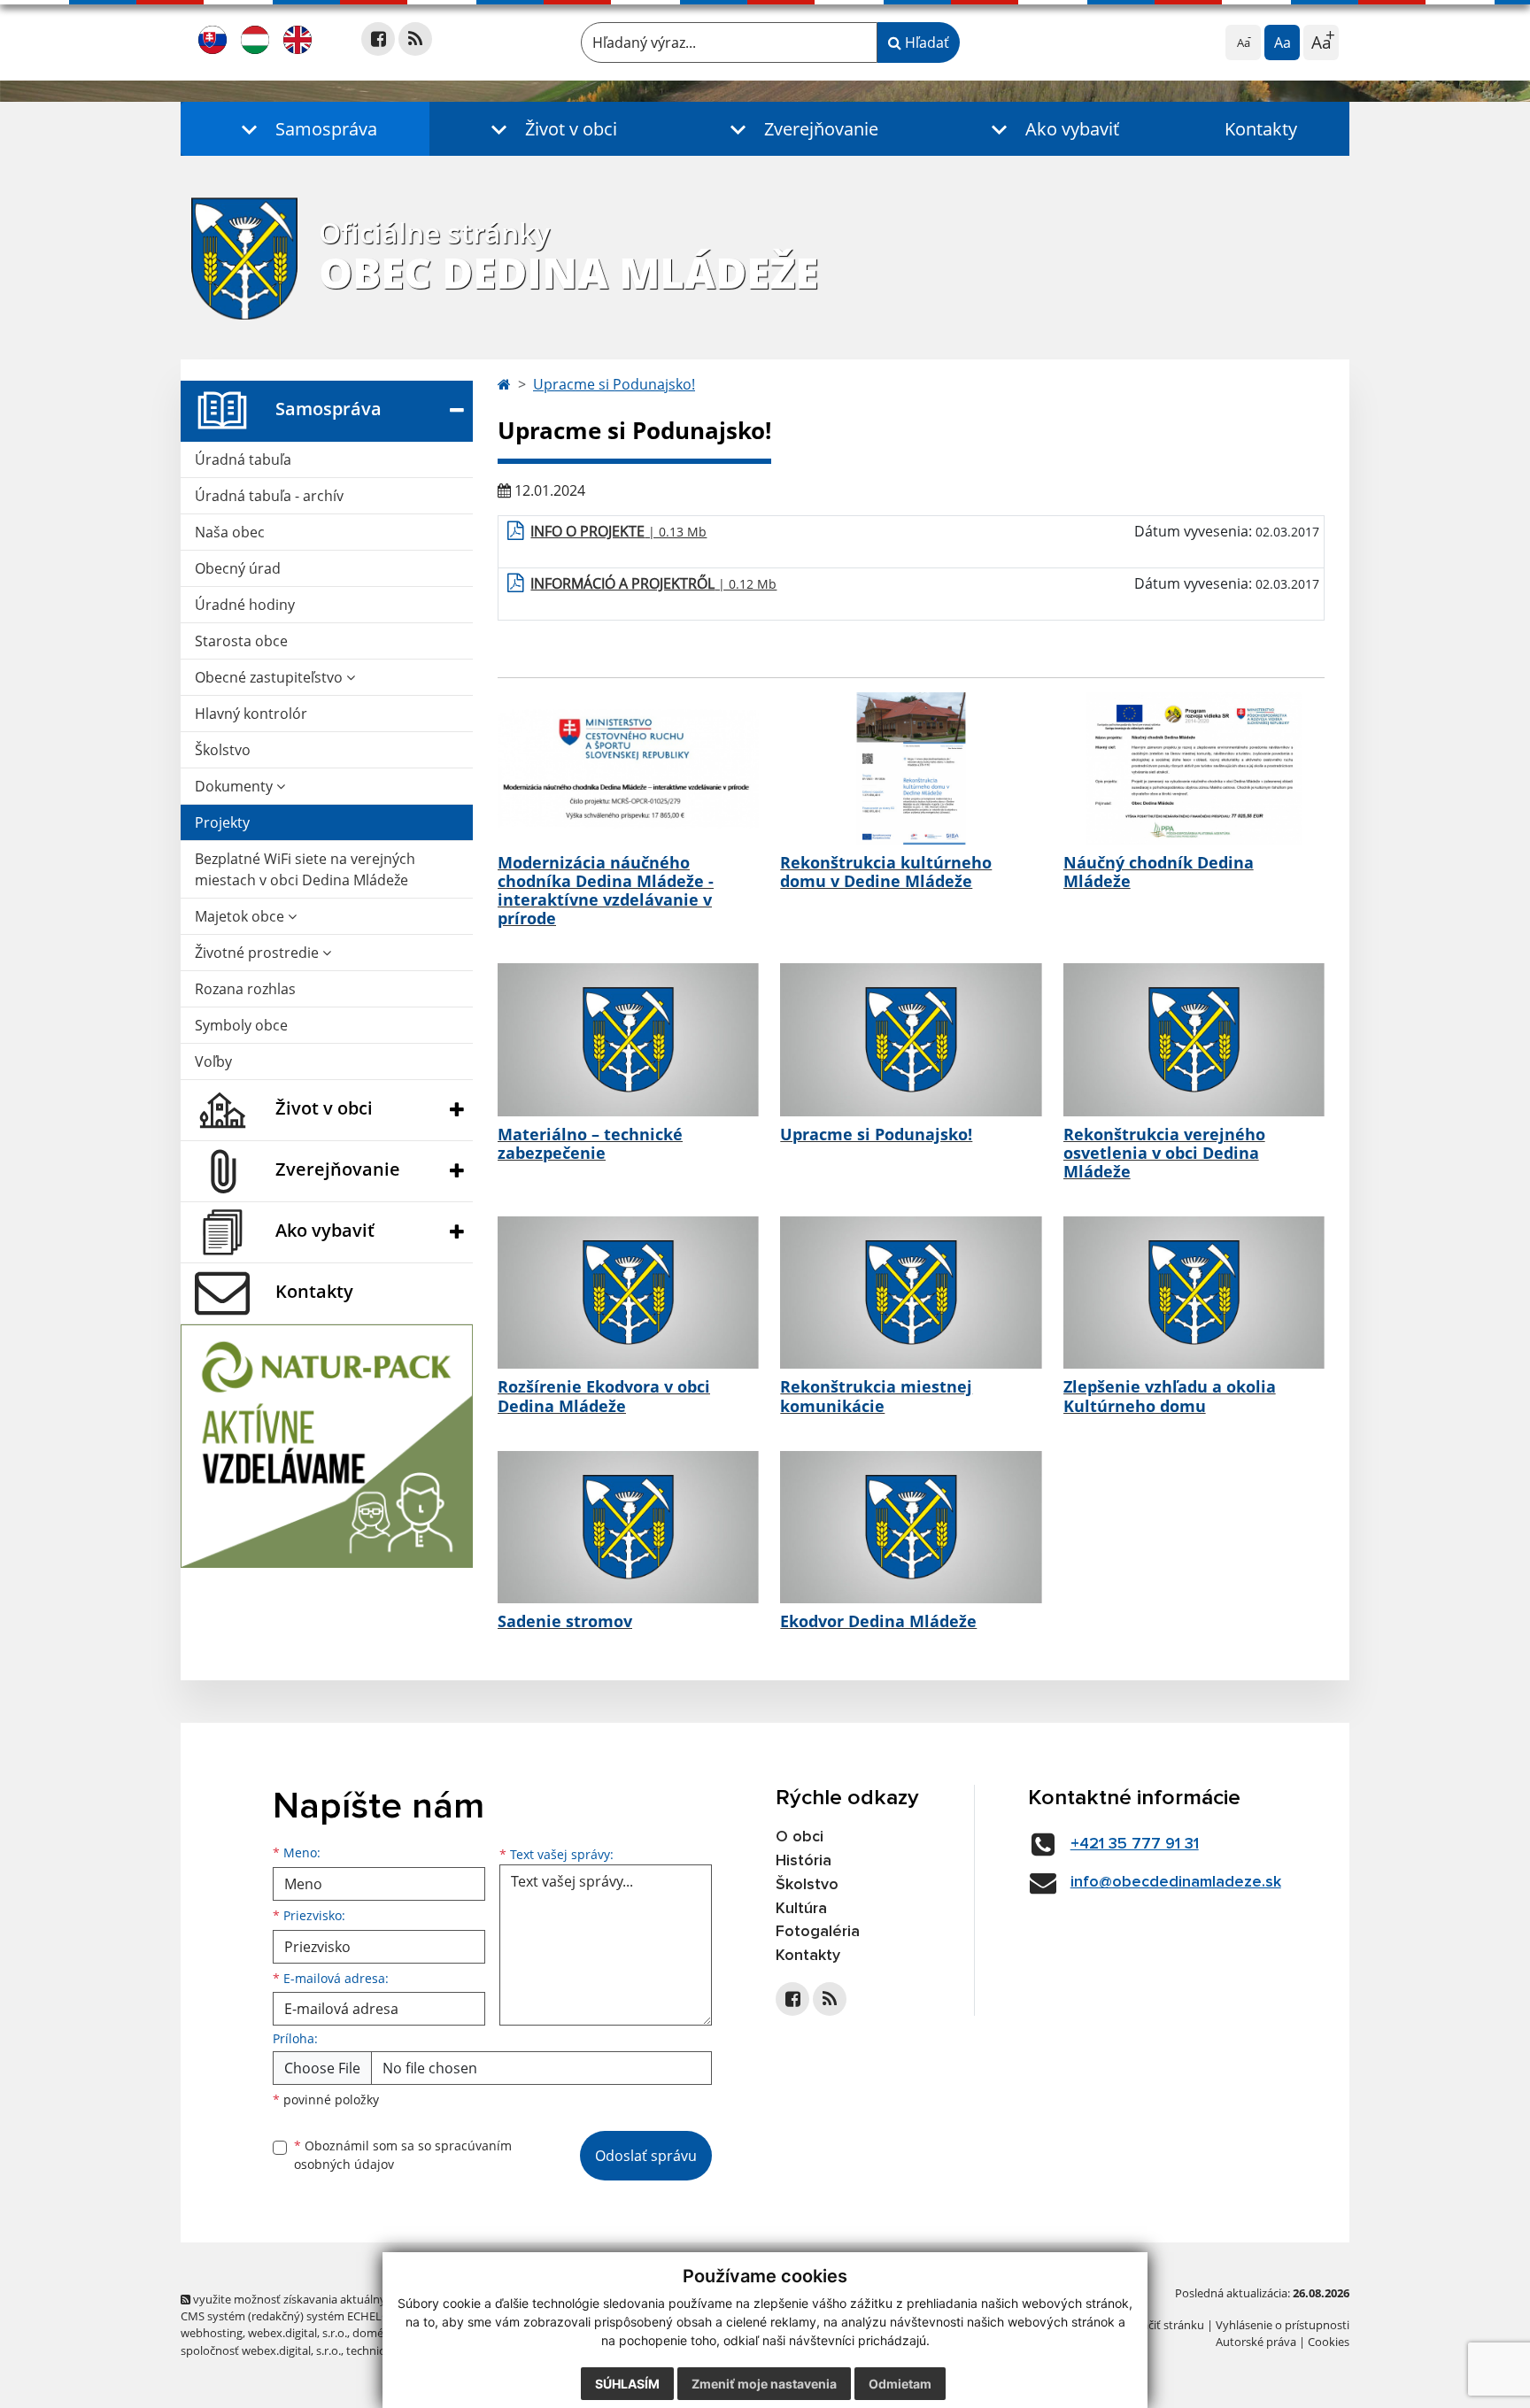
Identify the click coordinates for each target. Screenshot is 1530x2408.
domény (374, 2333)
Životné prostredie (259, 953)
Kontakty (1261, 129)
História (804, 1861)
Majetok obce (241, 916)
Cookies (1329, 2342)
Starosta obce (241, 641)
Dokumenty (236, 786)
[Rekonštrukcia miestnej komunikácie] (911, 1293)
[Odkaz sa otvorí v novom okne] (378, 39)
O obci (800, 1837)
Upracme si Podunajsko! (614, 384)
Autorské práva (1256, 2342)
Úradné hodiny (245, 605)
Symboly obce (241, 1025)
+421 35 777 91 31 (1135, 1844)
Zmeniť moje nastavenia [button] (764, 2384)
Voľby (213, 1061)
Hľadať (925, 42)
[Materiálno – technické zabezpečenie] (628, 1039)
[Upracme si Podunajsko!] (911, 1039)
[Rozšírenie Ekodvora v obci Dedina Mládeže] (628, 1293)
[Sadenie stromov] (628, 1527)
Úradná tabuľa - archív (269, 496)
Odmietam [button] (900, 2384)
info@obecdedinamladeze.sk (1176, 1882)
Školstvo (223, 750)
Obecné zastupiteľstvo (270, 677)
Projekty (222, 822)
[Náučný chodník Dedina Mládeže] (1194, 768)
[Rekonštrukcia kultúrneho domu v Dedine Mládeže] (911, 768)
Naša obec (230, 532)
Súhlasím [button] (627, 2384)
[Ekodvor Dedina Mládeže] (911, 1527)
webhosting (212, 2333)
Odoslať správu (646, 2156)
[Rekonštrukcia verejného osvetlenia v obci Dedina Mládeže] (1194, 1039)
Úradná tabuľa (243, 459)
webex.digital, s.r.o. (297, 2333)
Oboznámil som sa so (403, 2155)
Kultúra (801, 1909)
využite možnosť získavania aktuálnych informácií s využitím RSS (361, 2299)
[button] (305, 129)
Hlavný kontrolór (251, 714)
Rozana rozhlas (245, 989)
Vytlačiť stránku (1163, 2325)
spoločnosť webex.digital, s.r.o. (261, 2350)
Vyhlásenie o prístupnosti (1283, 2325)
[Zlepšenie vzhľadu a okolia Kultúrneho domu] (1194, 1293)
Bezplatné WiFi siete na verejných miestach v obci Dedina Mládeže (305, 869)
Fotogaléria (818, 1932)
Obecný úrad (238, 568)
